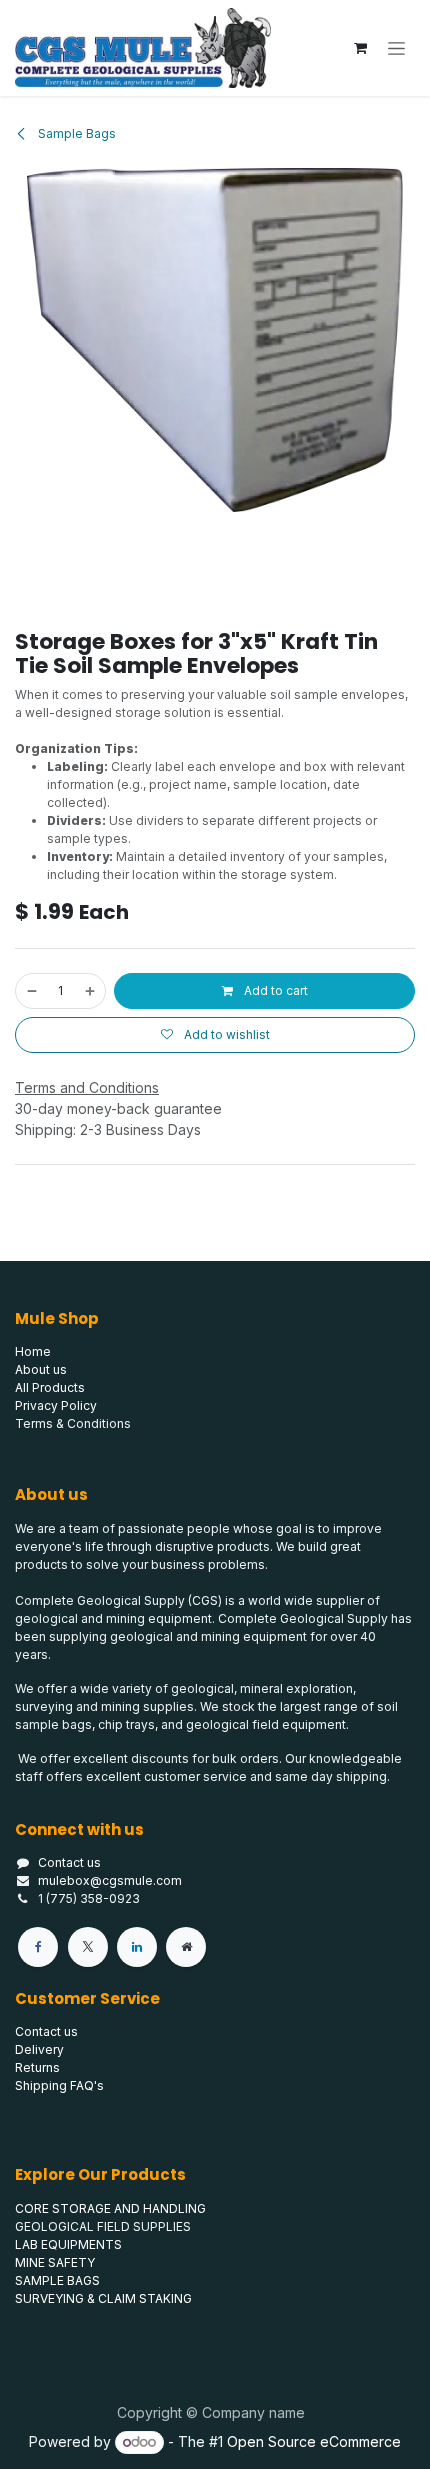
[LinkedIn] (137, 1947)
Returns (37, 2067)
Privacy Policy (56, 1405)
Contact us (69, 1862)
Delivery (39, 2049)
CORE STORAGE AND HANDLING (110, 2208)
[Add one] (91, 991)
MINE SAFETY (55, 2262)
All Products (50, 1387)
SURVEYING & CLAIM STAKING (103, 2298)
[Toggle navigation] (396, 48)
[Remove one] (31, 991)
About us (41, 1369)
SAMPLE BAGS (57, 2280)
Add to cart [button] (274, 990)
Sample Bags (75, 133)
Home (33, 1351)
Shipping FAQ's (59, 2085)
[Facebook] (38, 1947)
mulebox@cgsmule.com (110, 1880)
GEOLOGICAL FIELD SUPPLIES (103, 2226)
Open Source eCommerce (314, 2441)
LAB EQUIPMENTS (68, 2244)
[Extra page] (186, 1947)
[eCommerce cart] (360, 48)
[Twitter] (88, 1947)
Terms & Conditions (73, 1423)
